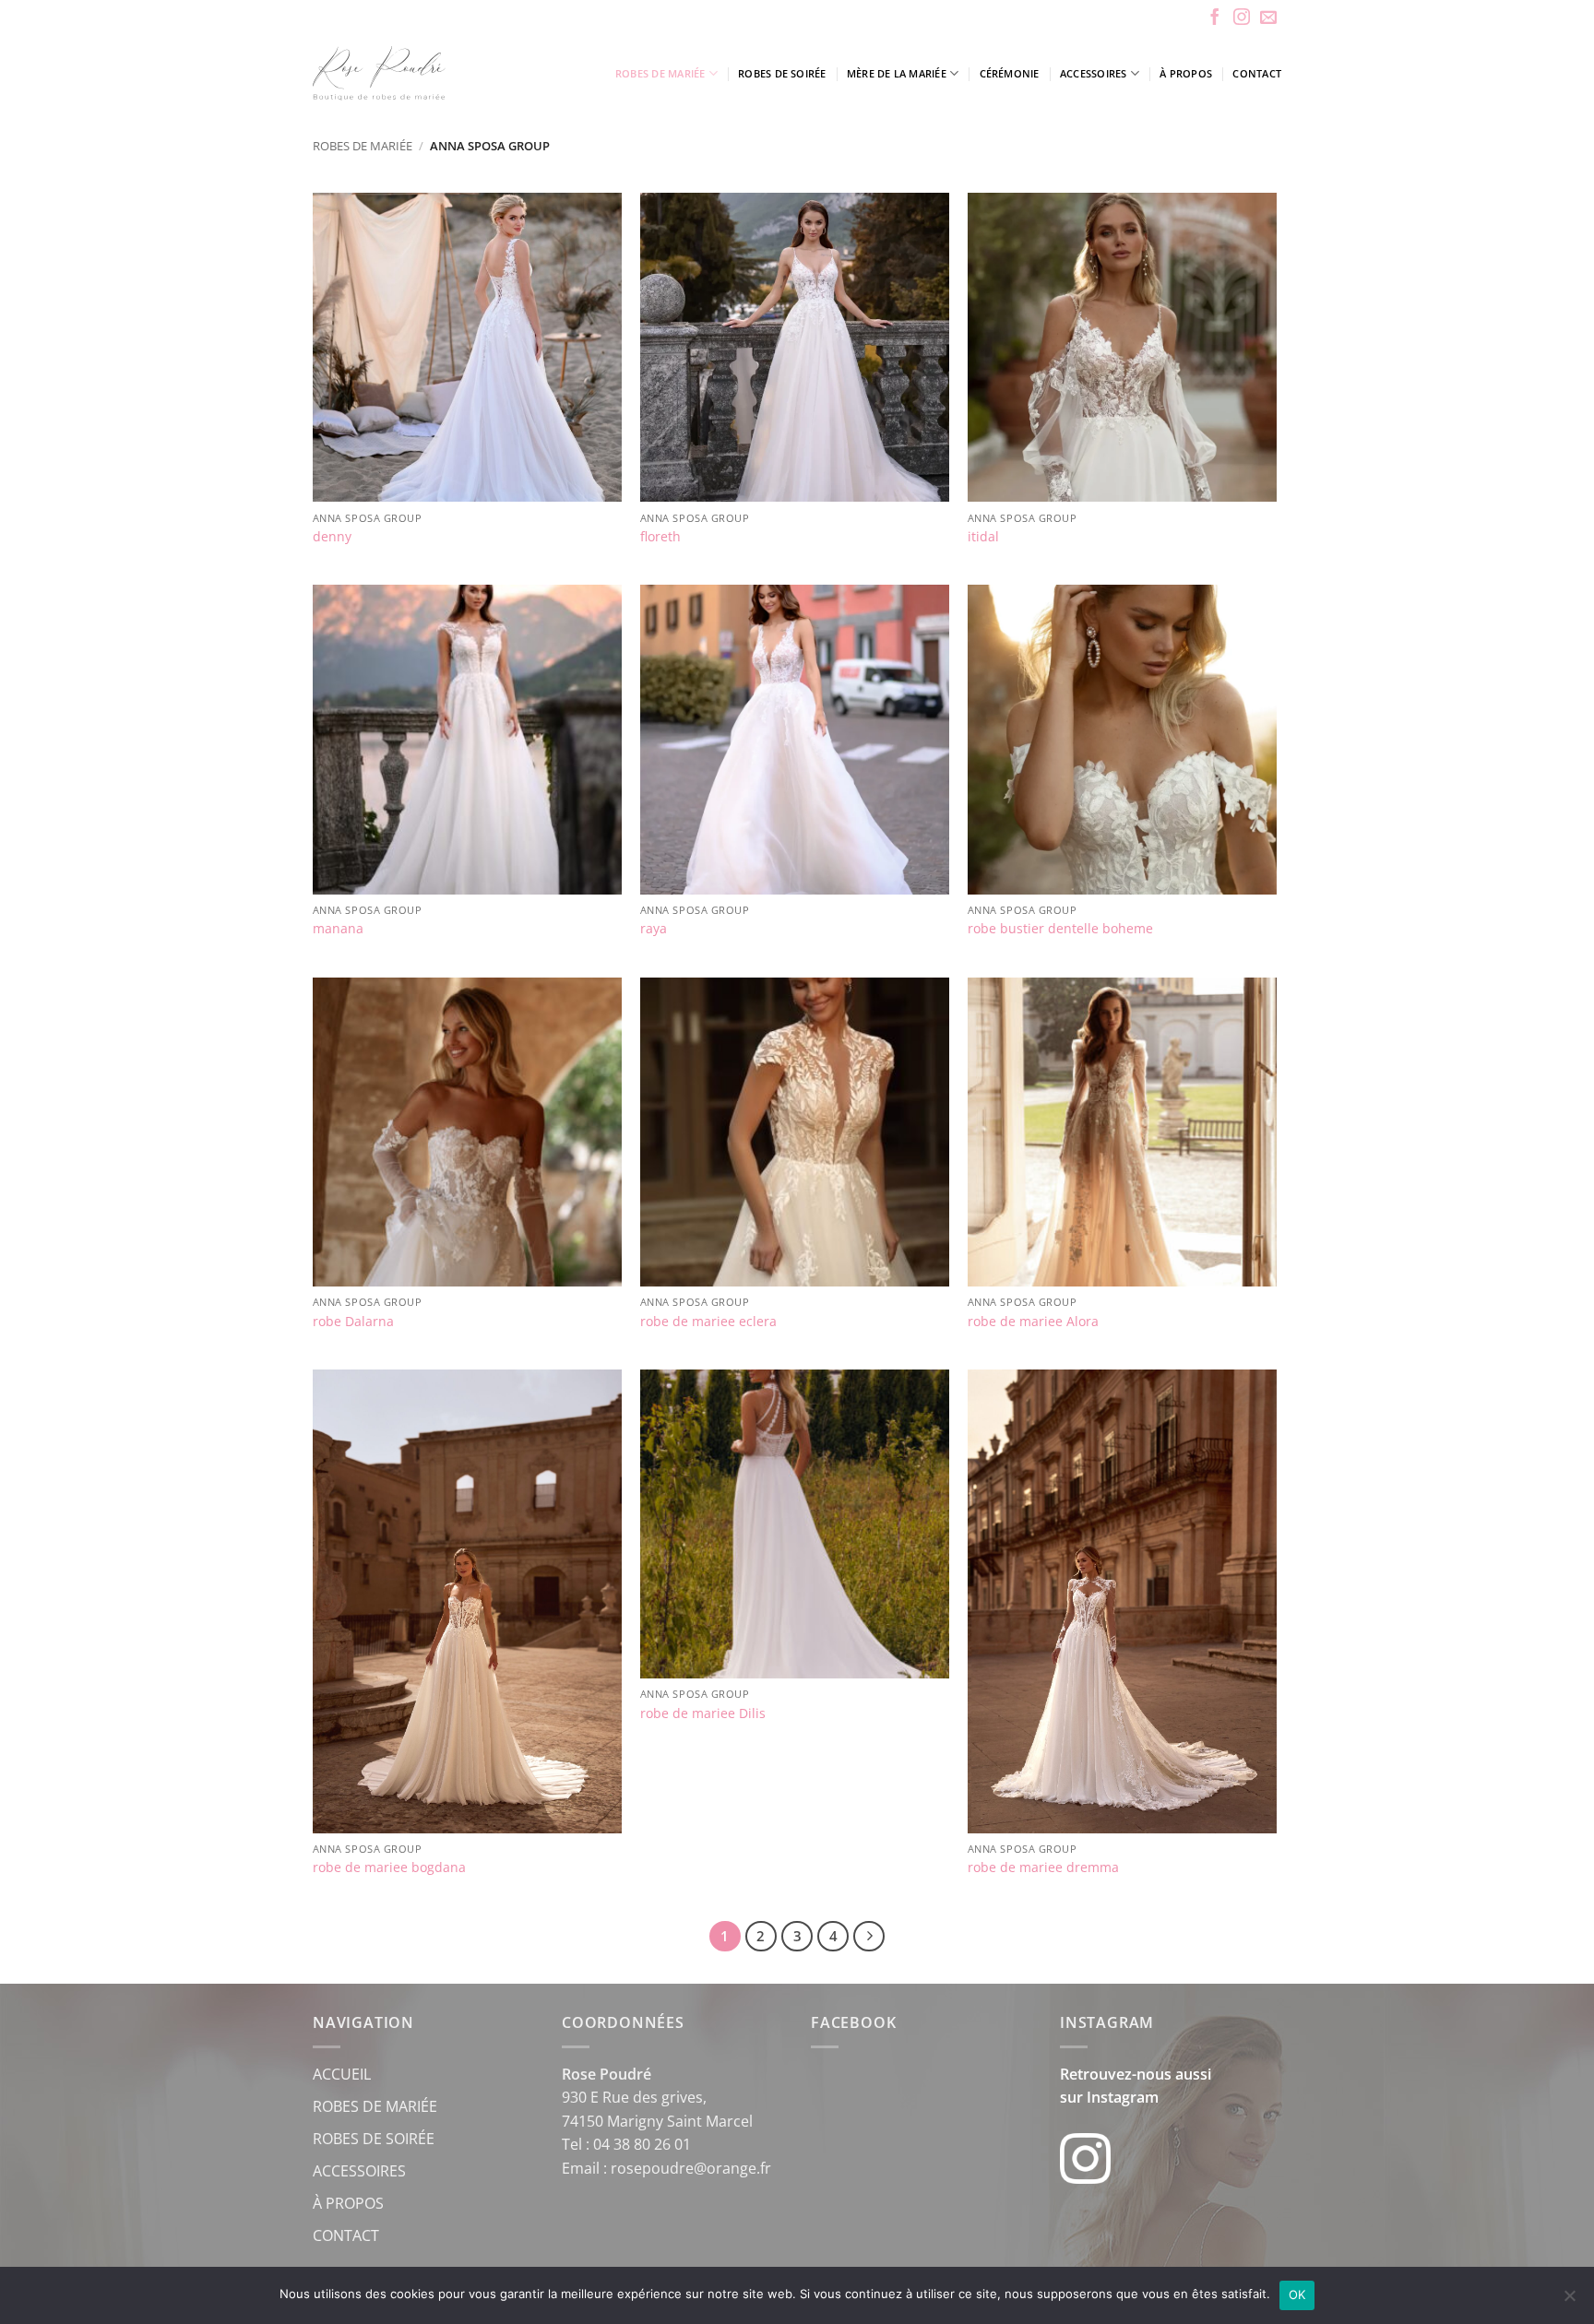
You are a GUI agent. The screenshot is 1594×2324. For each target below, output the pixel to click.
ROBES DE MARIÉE (375, 2106)
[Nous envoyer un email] (1268, 18)
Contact (1257, 73)
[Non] (1569, 2301)
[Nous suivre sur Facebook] (1215, 18)
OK (1297, 2294)
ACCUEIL (342, 2074)
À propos (1186, 73)
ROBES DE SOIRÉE (374, 2139)
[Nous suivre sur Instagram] (1242, 18)
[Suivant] (869, 1937)
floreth (660, 537)
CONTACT (346, 2235)
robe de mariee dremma (1043, 1867)
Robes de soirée (782, 73)
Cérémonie (1010, 73)
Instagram (1123, 2097)
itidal (983, 537)
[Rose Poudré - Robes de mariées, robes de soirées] (432, 73)
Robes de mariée (660, 73)
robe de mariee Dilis (703, 1713)
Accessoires (1093, 73)
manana (338, 929)
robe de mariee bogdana (389, 1867)
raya (654, 929)
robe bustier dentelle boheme (1060, 929)
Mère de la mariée (897, 73)
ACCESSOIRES (359, 2171)
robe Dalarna (353, 1322)
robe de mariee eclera (708, 1322)
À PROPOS (348, 2203)
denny (332, 537)
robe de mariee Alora (1033, 1322)
